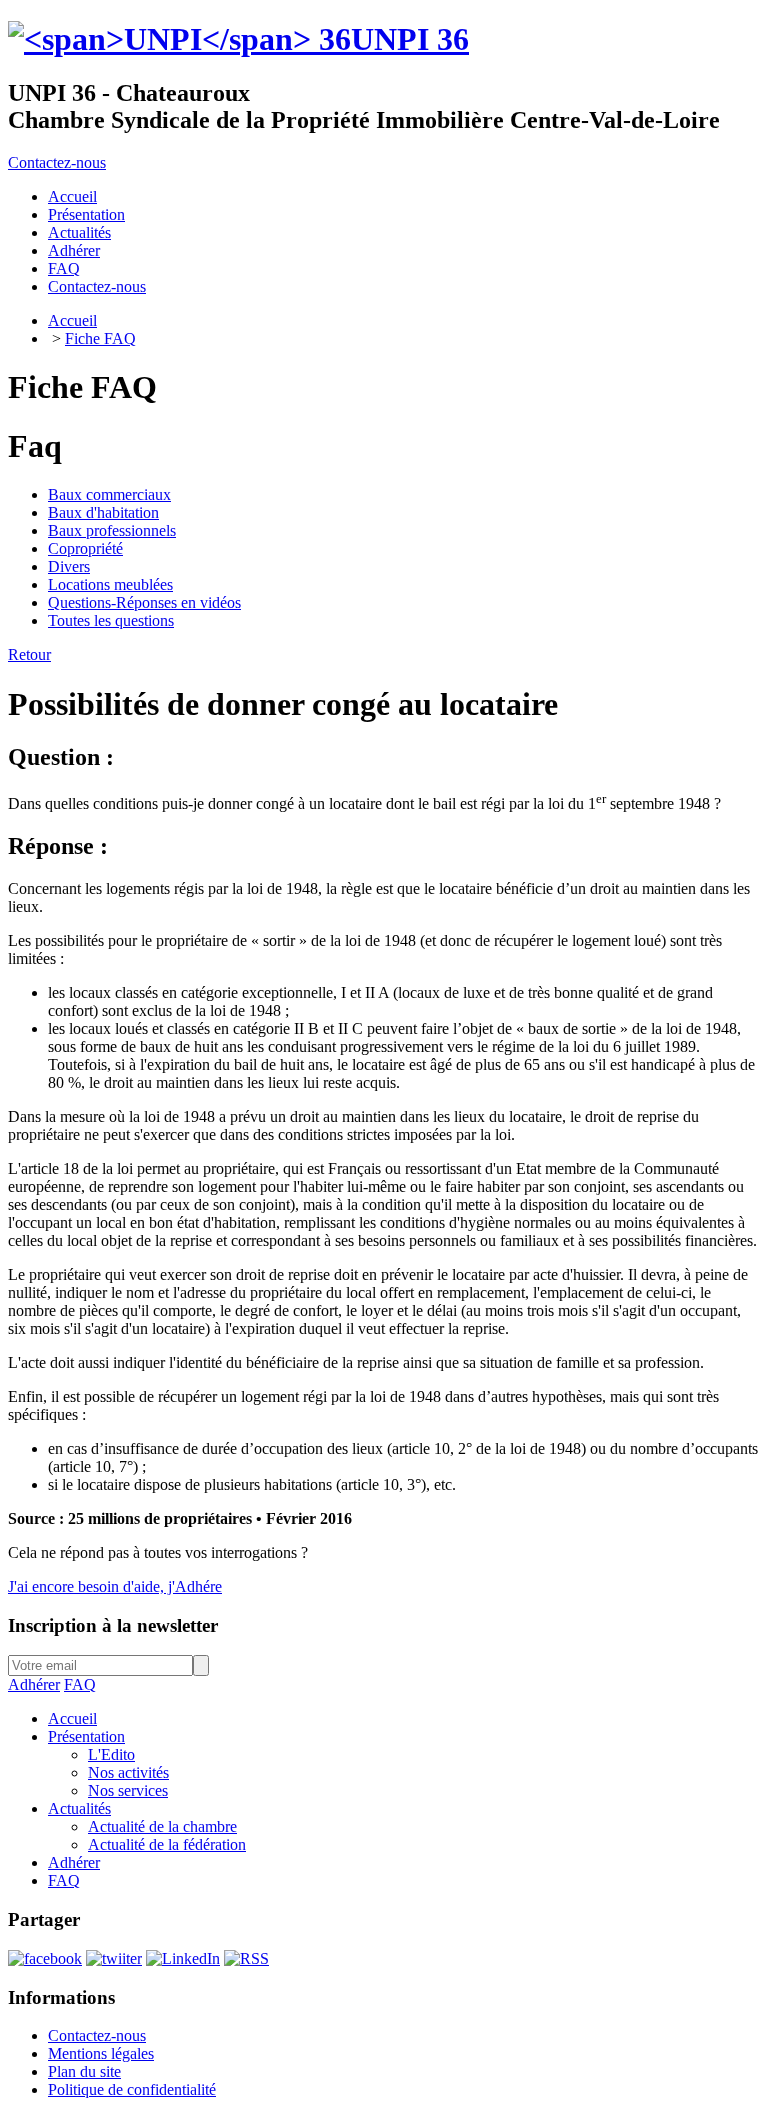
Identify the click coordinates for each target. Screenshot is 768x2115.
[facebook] (45, 1958)
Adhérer (34, 1684)
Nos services (128, 1790)
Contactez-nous (57, 162)
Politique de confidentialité (132, 2089)
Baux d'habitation (103, 512)
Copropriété (85, 548)
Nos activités (128, 1772)
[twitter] (114, 1958)
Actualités (79, 1808)
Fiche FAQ (100, 338)
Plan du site (84, 2071)
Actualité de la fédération (167, 1844)
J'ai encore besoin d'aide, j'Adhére (115, 1586)
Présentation (86, 1736)
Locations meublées (110, 584)
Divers (69, 566)
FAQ (80, 1684)
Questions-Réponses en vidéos (144, 602)
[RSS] (246, 1958)
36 (410, 39)
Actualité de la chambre (162, 1826)
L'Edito (111, 1754)
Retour (29, 654)
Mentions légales (101, 2053)
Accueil (72, 320)
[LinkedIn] (183, 1958)
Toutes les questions (111, 620)
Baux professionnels (112, 530)
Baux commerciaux (109, 494)
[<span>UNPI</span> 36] (179, 39)
